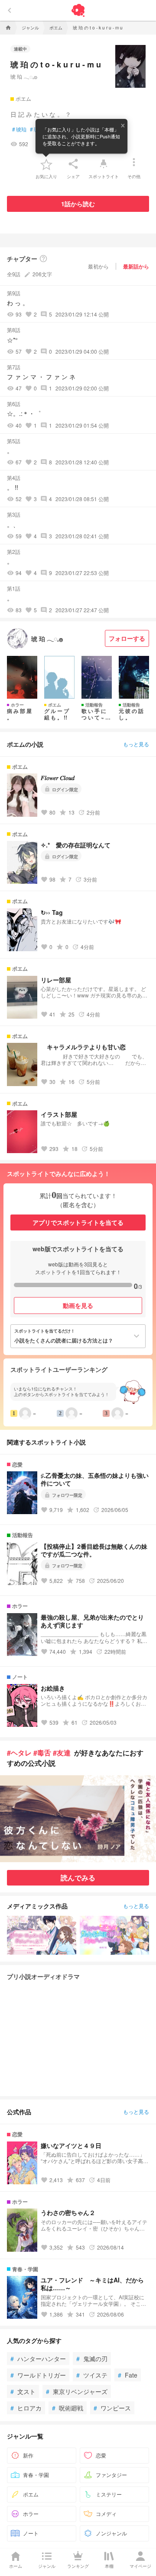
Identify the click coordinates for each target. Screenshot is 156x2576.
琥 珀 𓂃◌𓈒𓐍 (24, 76)
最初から (98, 266)
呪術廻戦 (68, 2408)
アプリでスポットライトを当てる (78, 1222)
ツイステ (92, 2375)
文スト (23, 2391)
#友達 (62, 1753)
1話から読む (78, 204)
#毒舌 (42, 1753)
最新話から (136, 266)
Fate (128, 2375)
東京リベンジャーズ (77, 2391)
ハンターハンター (38, 2359)
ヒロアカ (26, 2408)
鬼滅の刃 (92, 2359)
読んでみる (78, 1878)
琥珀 (19, 129)
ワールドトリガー (38, 2375)
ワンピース (112, 2408)
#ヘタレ (19, 1753)
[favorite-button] (46, 164)
